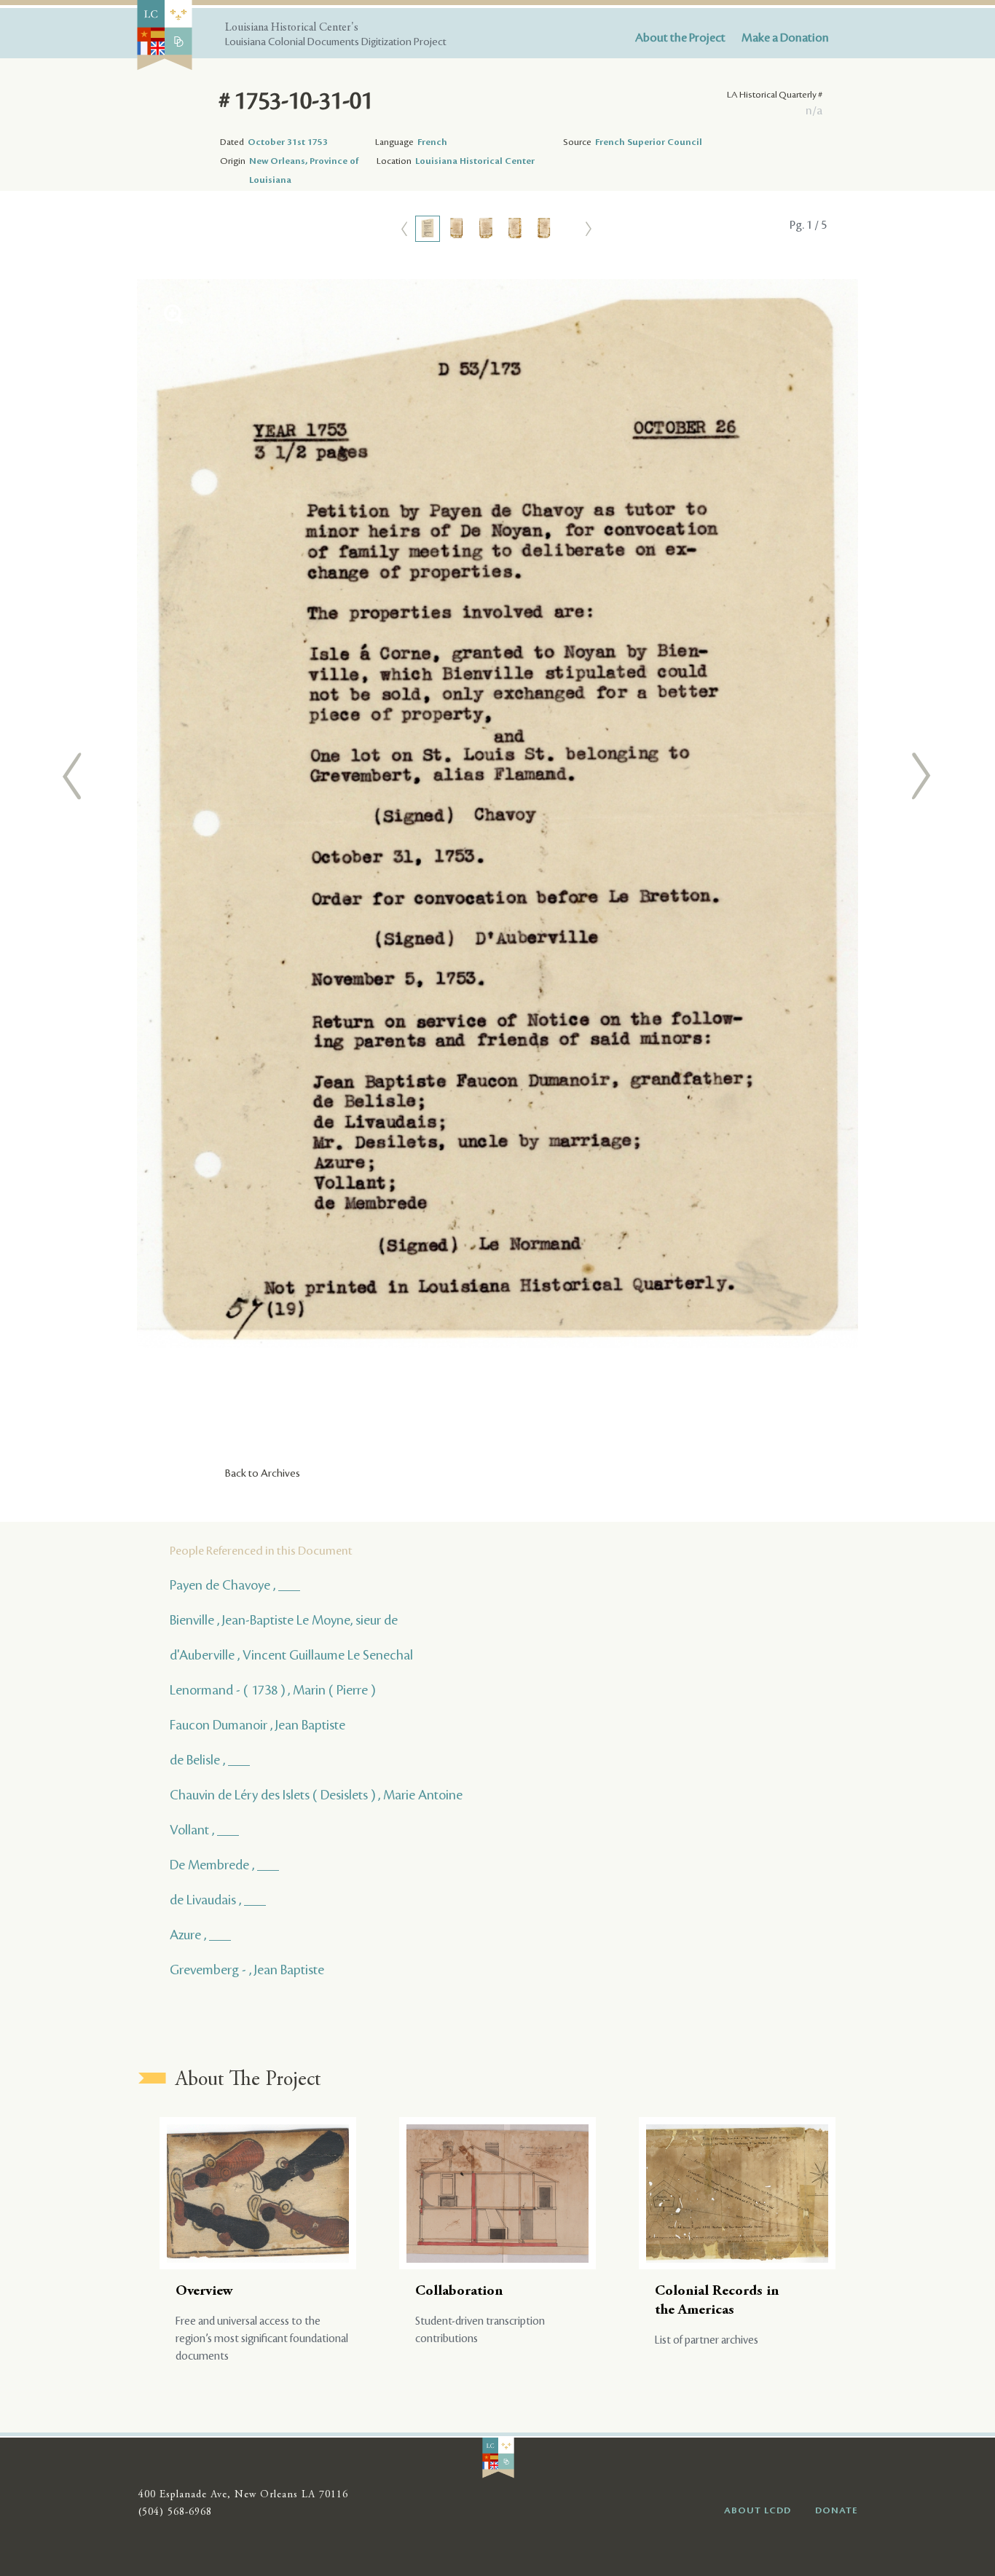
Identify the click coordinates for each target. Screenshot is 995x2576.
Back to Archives (263, 1474)
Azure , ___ (200, 1935)
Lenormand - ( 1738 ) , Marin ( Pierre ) (272, 1690)
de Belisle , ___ (210, 1760)
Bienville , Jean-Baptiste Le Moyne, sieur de (284, 1620)
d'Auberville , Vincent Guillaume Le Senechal (291, 1655)
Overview (204, 2292)
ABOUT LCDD (758, 2510)
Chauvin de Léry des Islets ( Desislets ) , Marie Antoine (316, 1795)
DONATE (837, 2510)
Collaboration (459, 2292)
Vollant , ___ (204, 1830)
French (432, 142)
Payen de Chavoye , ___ (235, 1585)
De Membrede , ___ (224, 1865)
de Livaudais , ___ (218, 1900)
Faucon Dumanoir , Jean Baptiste (257, 1725)
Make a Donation (785, 38)
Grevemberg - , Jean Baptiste (247, 1970)
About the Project (680, 38)
